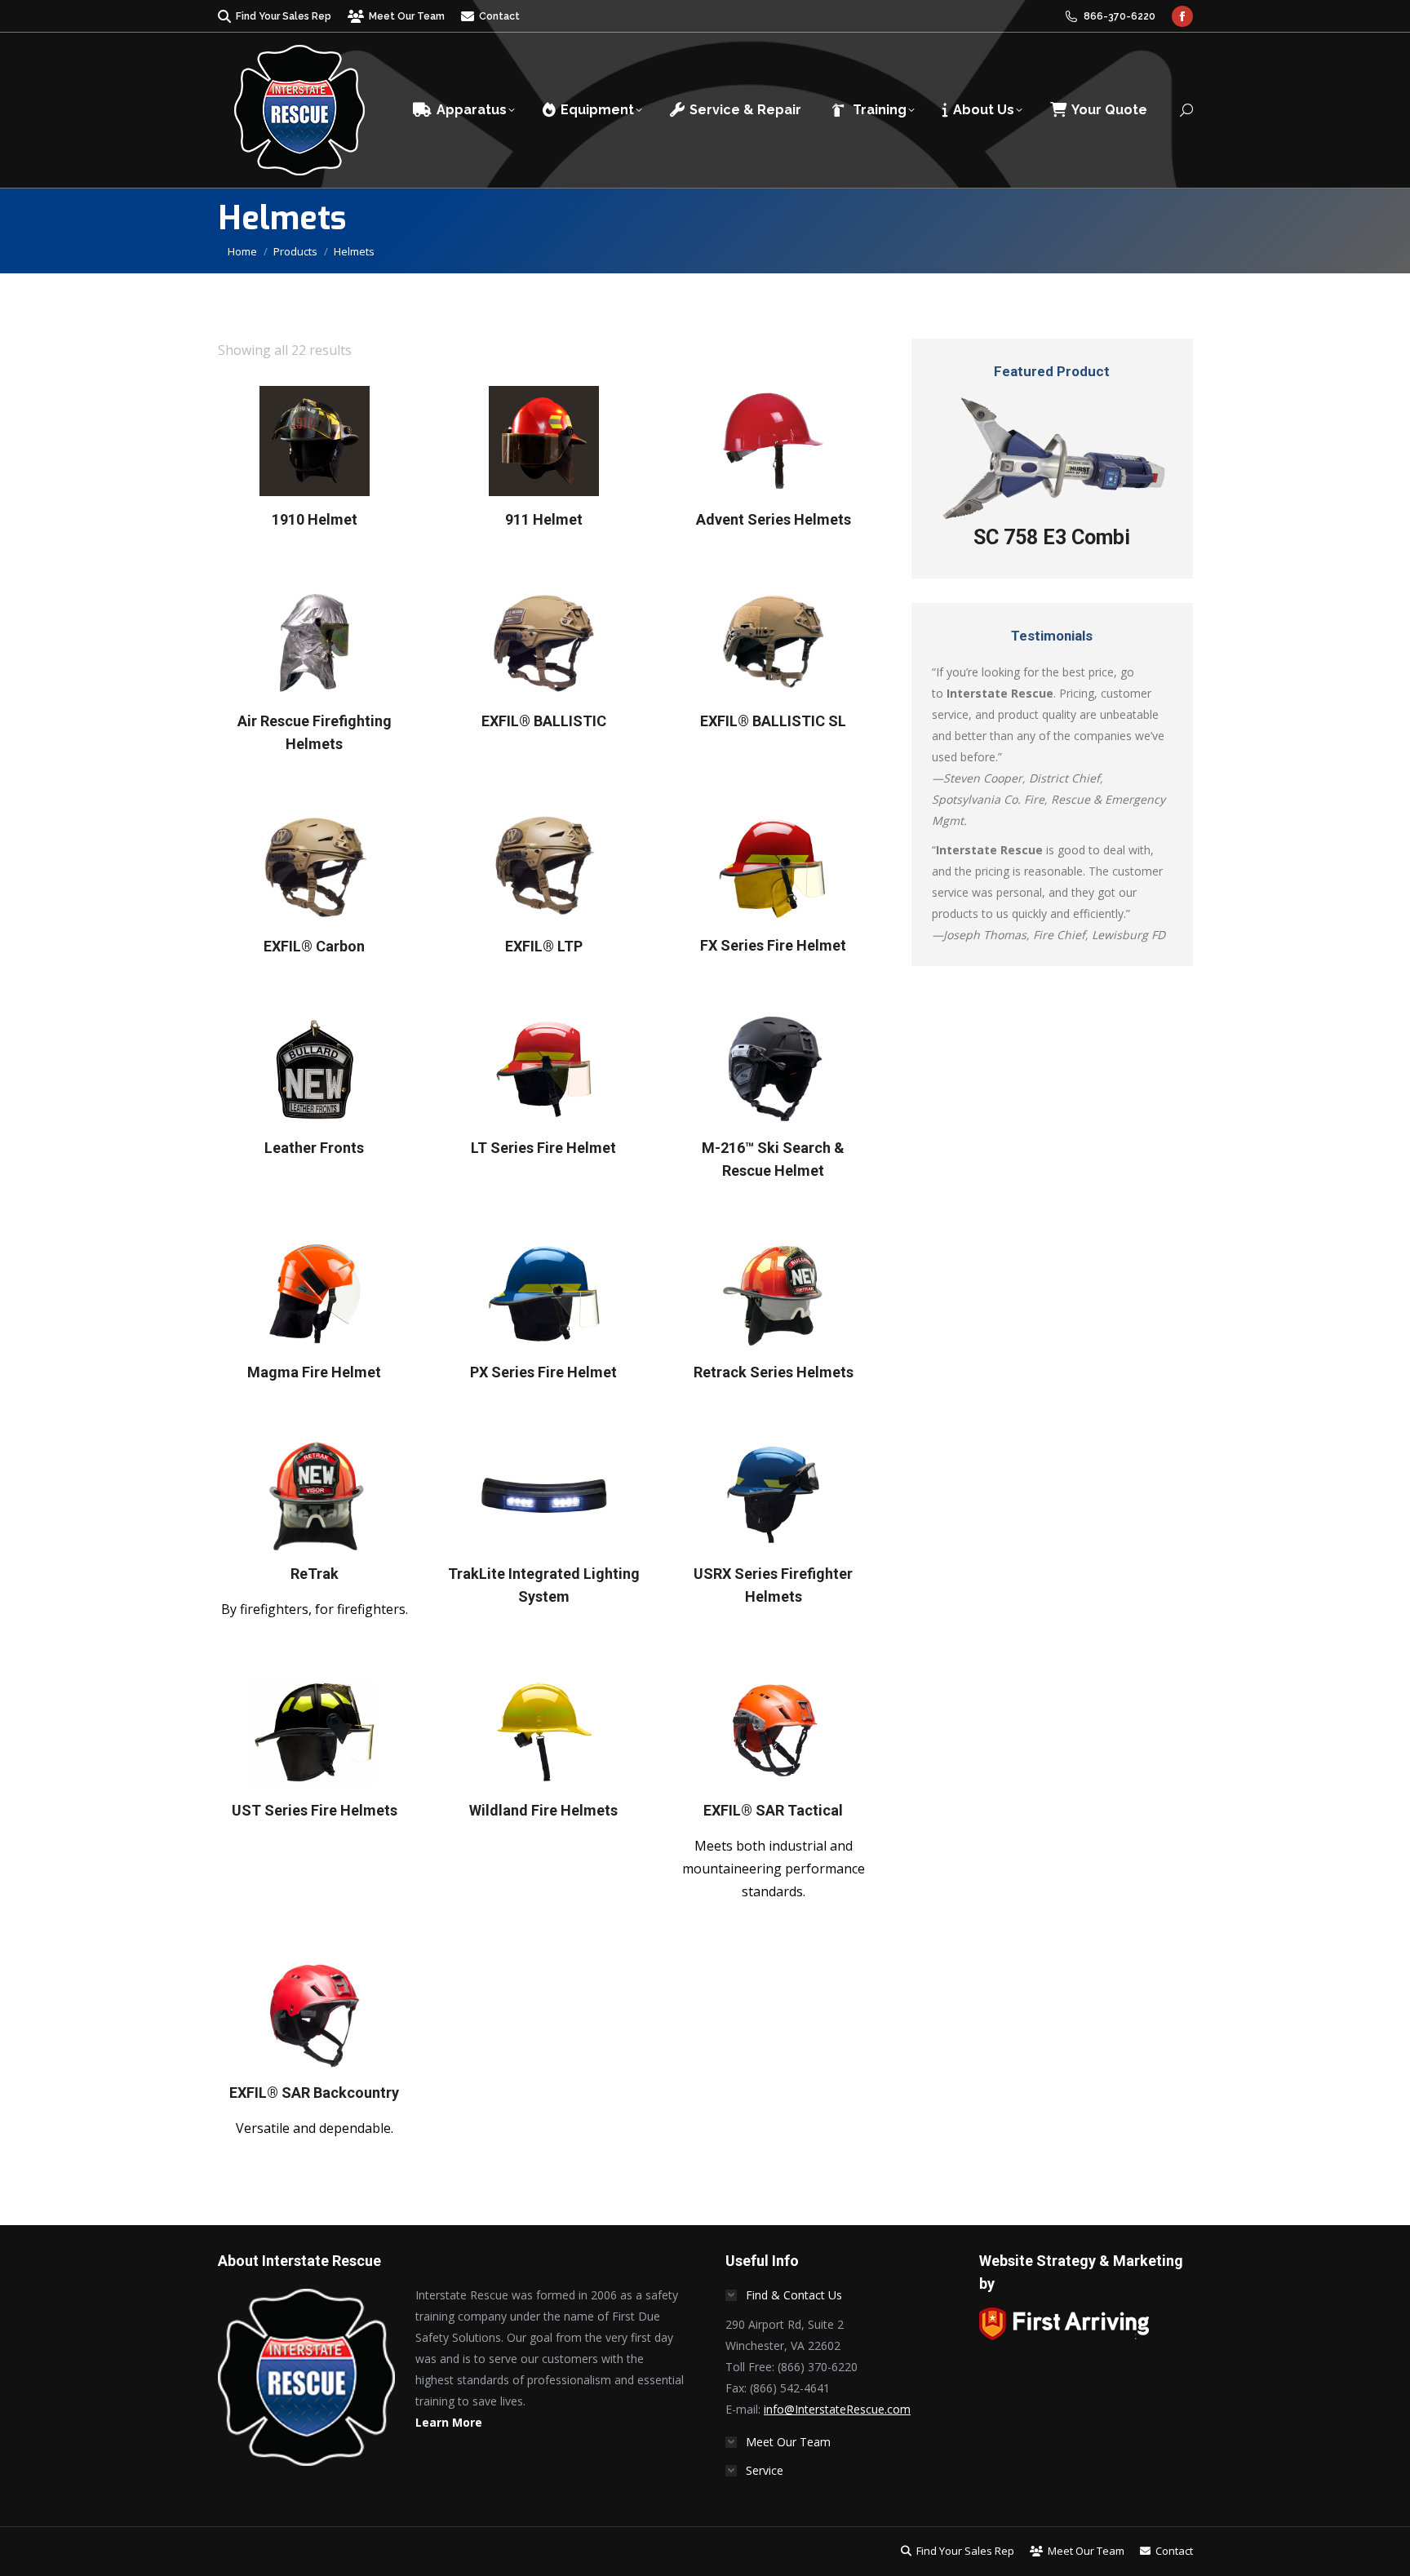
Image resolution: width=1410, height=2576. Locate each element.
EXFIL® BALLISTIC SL (773, 721)
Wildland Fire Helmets (543, 1810)
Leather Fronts (314, 1148)
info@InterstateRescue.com (837, 2409)
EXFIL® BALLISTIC (544, 721)
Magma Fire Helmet (314, 1372)
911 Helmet (544, 519)
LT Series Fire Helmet (543, 1148)
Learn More (449, 2422)
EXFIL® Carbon (314, 946)
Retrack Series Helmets (774, 1372)
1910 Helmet (315, 519)
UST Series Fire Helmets (315, 1810)
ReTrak (315, 1574)
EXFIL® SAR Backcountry (314, 2093)
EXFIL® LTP (544, 946)
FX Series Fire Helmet (773, 946)
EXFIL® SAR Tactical (773, 1810)
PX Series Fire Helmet (543, 1372)
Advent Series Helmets (774, 519)
